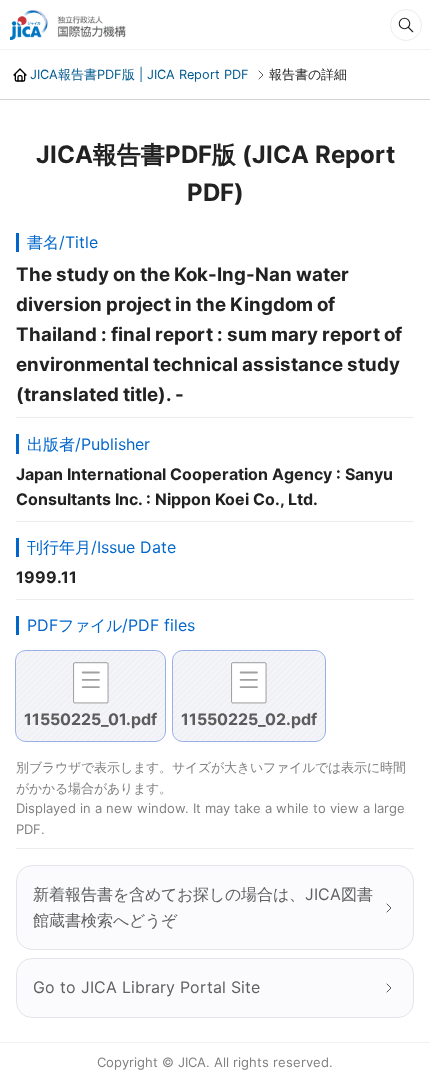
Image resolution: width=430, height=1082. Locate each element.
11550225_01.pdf (90, 719)
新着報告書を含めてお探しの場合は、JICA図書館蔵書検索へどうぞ (203, 907)
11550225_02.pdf (249, 719)
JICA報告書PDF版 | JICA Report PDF (139, 74)
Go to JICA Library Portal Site (146, 987)
